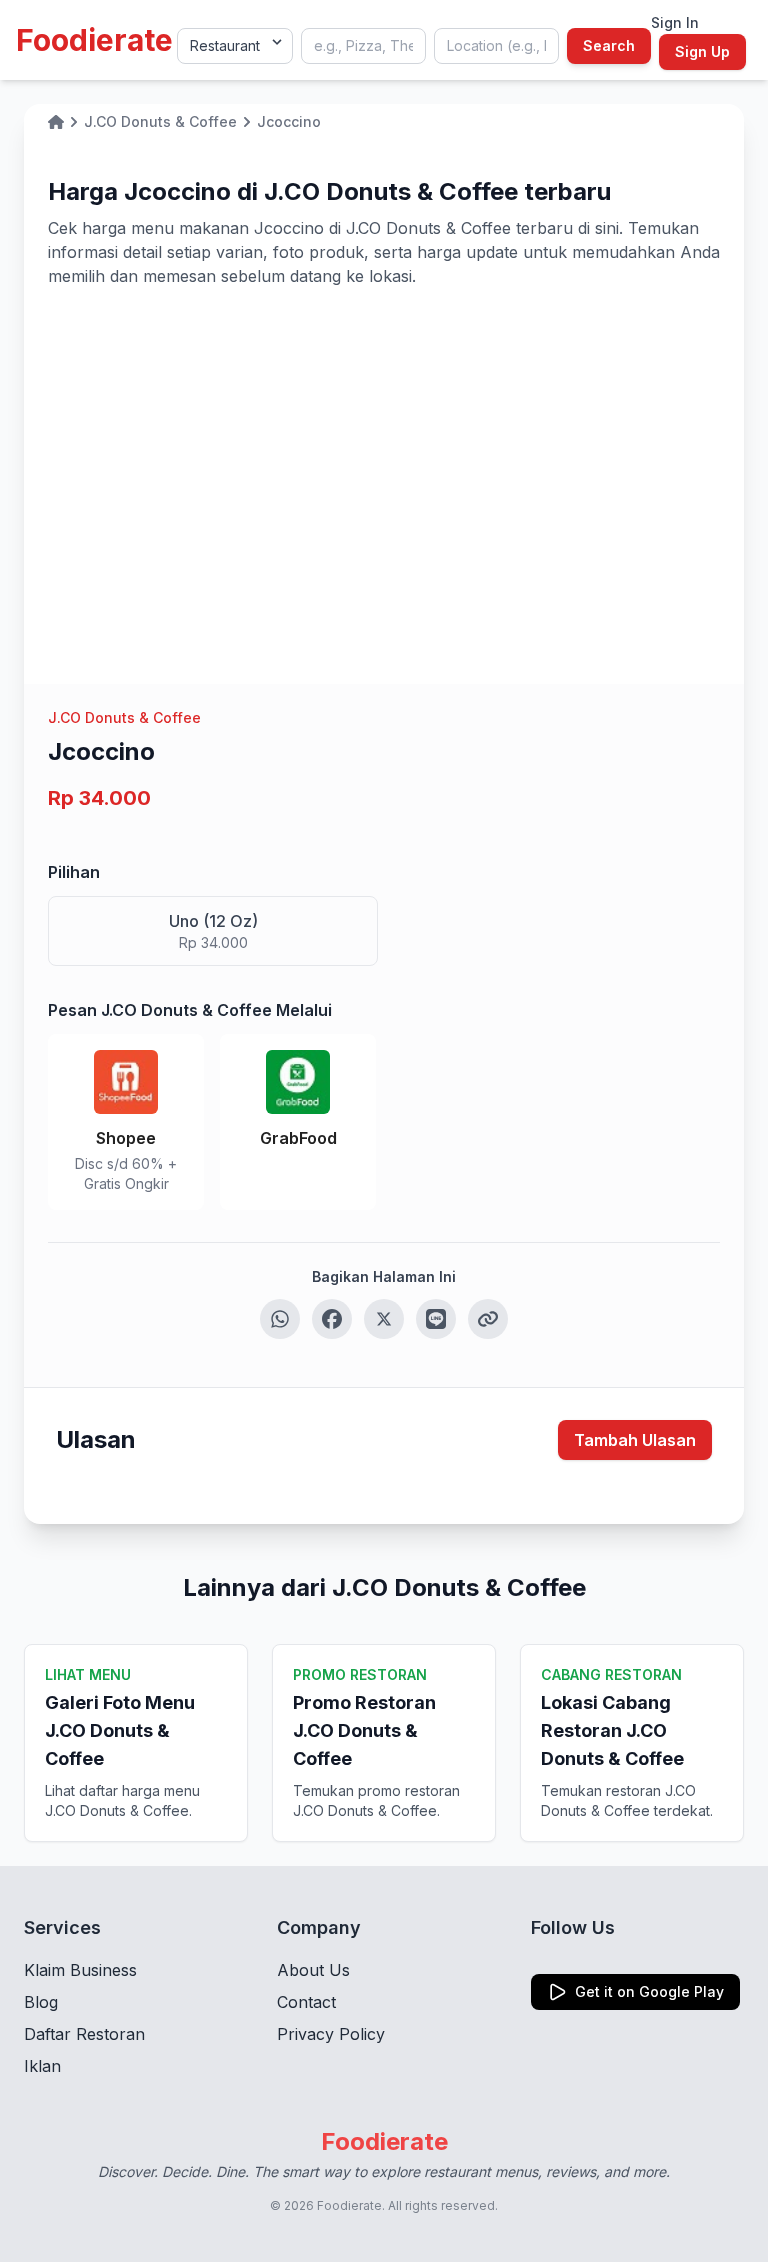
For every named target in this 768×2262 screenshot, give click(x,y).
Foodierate (94, 40)
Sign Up (702, 51)
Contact (306, 2002)
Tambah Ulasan (635, 1440)
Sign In (675, 22)
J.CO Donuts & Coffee (124, 717)
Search (609, 45)
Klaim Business (80, 1970)
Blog (41, 2002)
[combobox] (363, 46)
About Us (313, 1970)
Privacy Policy (331, 2034)
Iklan (42, 2066)
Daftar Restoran (84, 2034)
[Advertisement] (384, 438)
